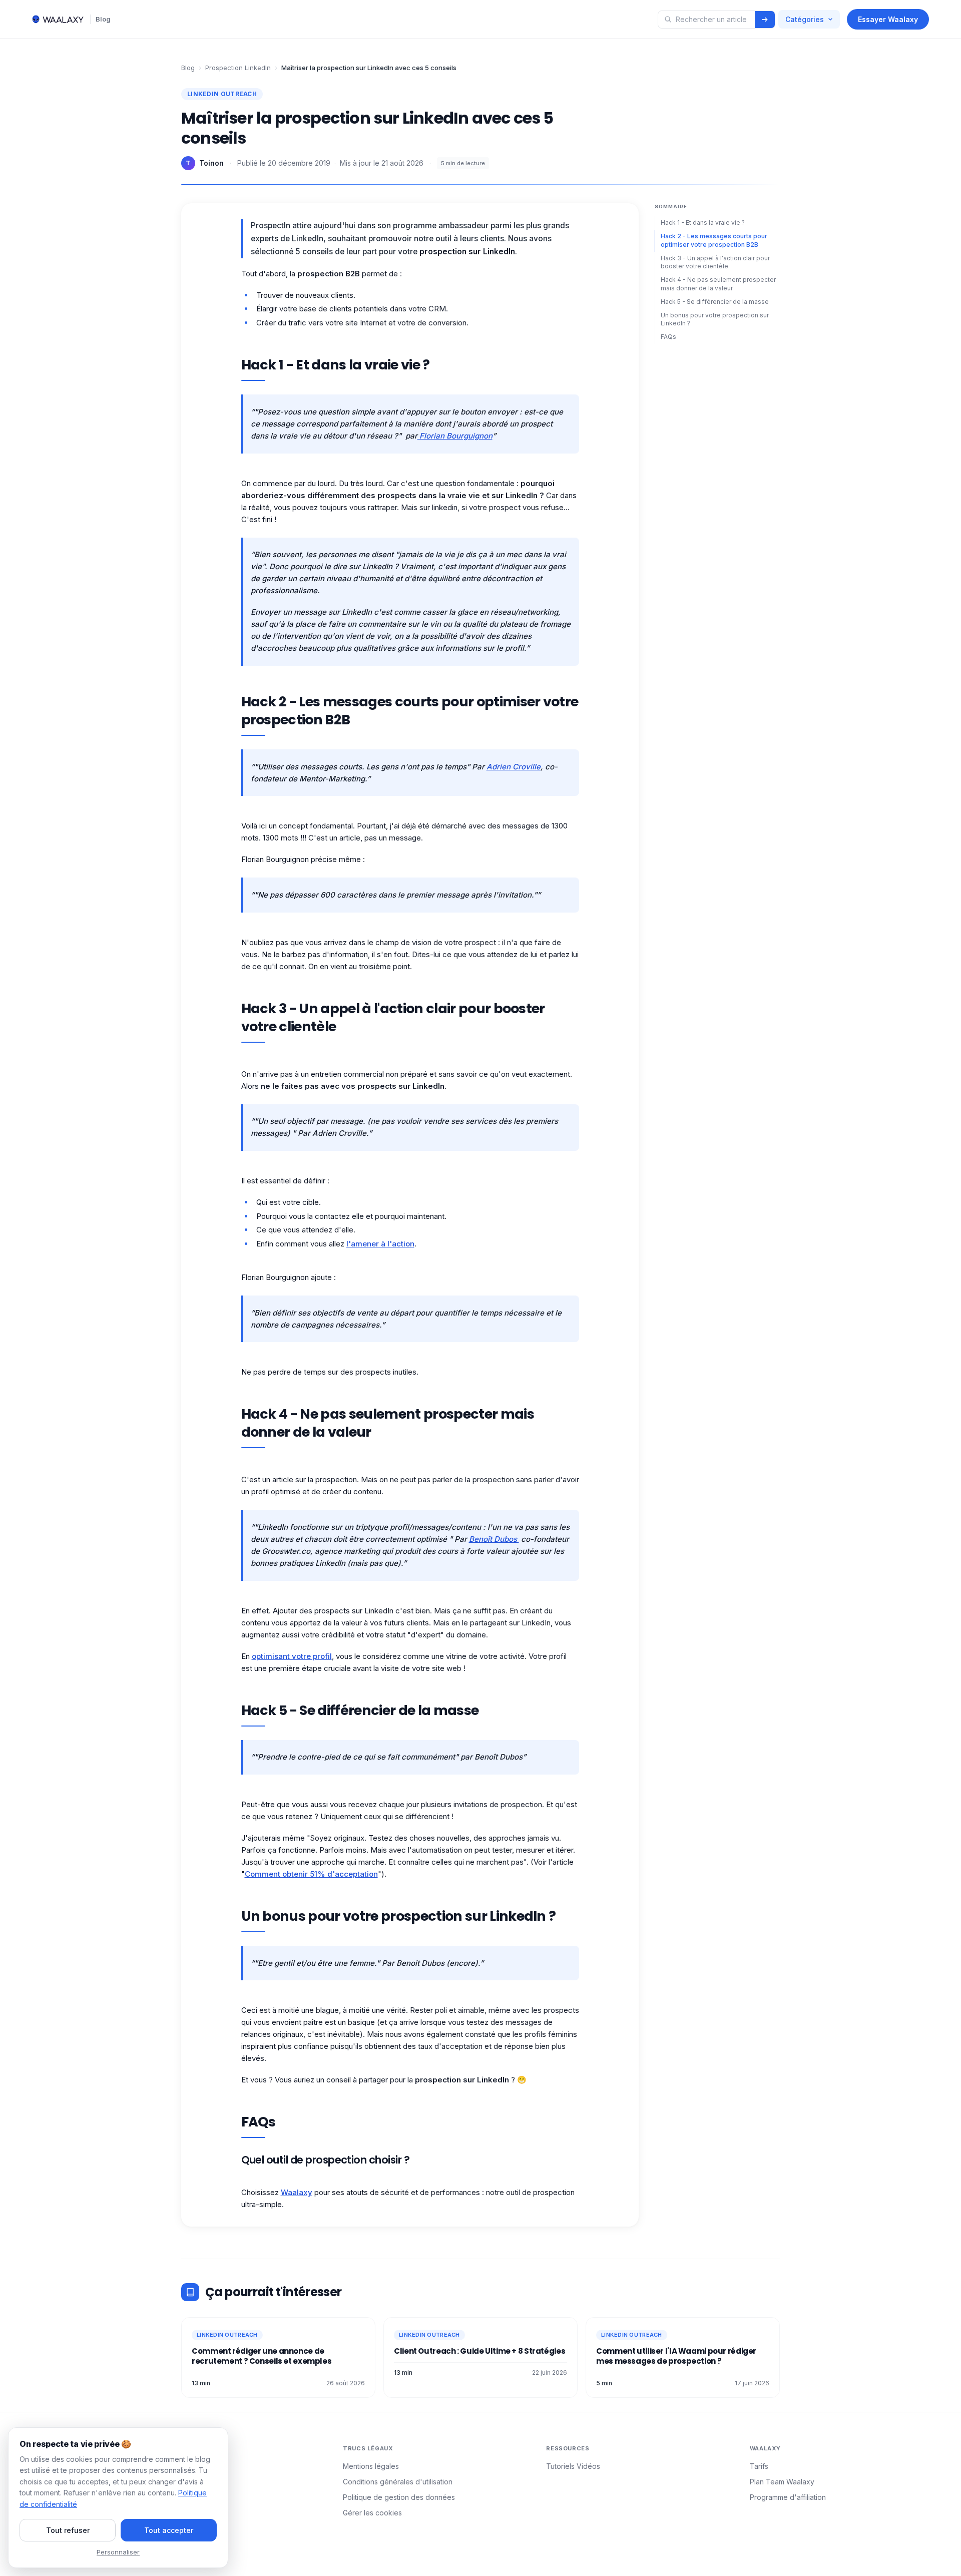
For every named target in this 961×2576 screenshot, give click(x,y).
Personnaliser (118, 2552)
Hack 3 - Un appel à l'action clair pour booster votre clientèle (715, 262)
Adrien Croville (514, 767)
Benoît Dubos (494, 1539)
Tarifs (759, 2466)
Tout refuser (68, 2530)
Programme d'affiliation (788, 2497)
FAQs (668, 337)
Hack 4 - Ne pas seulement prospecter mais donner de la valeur (718, 284)
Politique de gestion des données (399, 2497)
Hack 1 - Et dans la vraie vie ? (703, 223)
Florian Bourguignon (455, 436)
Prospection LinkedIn (238, 68)
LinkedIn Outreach (222, 94)
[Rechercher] (765, 20)
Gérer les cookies (372, 2513)
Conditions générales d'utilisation (398, 2482)
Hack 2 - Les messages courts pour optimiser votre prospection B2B (714, 240)
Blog (103, 19)
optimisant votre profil (292, 1656)
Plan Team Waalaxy (782, 2482)
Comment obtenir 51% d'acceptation (311, 1874)
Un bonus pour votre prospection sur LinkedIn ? (715, 319)
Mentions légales (371, 2466)
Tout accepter (169, 2530)
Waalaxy (297, 2192)
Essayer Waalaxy (888, 19)
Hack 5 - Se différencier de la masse (715, 301)
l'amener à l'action (380, 1244)
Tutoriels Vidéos (573, 2466)
